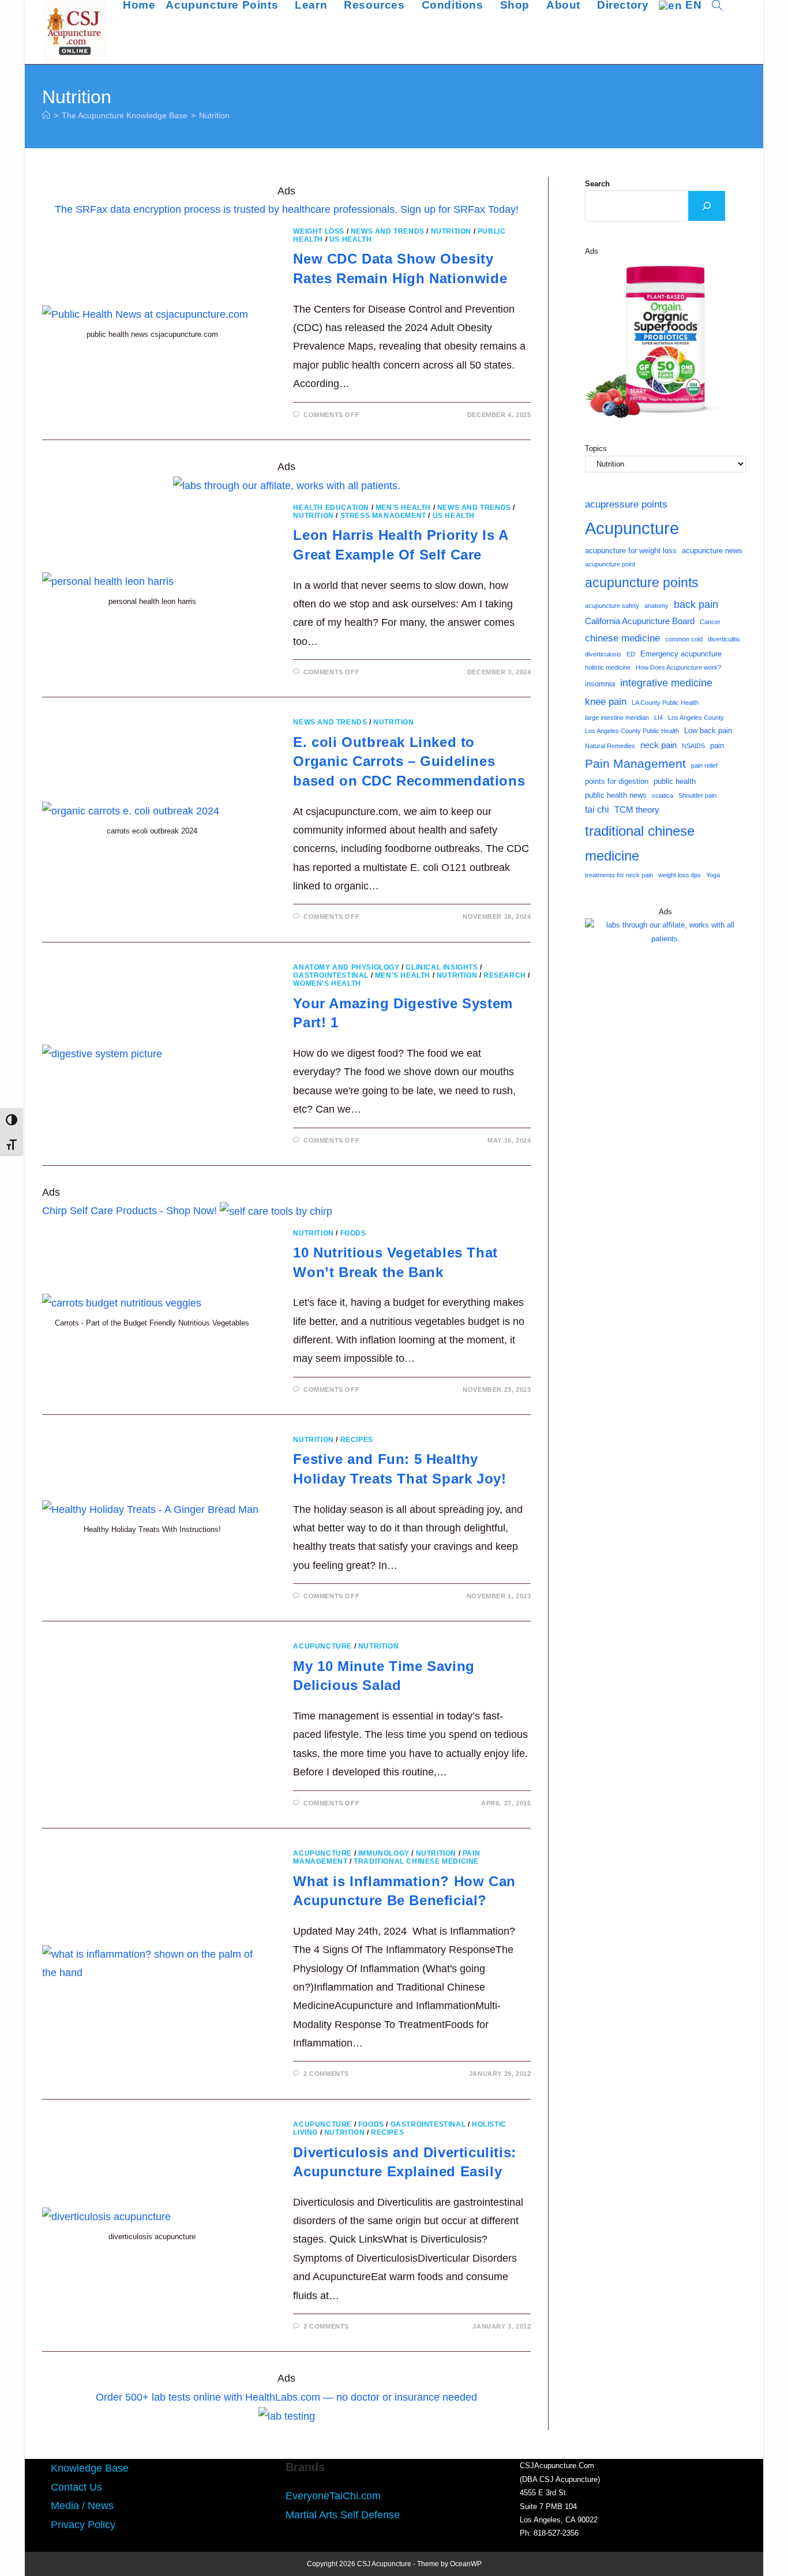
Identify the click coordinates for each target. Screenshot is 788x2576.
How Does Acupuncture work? (678, 667)
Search (597, 184)
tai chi (597, 810)
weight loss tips (680, 875)
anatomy (656, 606)
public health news (616, 795)
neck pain (658, 745)
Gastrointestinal (331, 975)
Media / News (82, 2506)
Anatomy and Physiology (346, 967)
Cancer (710, 622)
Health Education (331, 508)
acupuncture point (610, 564)
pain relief (704, 765)
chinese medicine (622, 638)
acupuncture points (642, 583)
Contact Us (76, 2487)
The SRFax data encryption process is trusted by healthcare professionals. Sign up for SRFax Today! (287, 209)
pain (717, 746)
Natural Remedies (610, 746)
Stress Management (383, 516)
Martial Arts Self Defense (343, 2515)
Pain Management (635, 764)
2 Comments (326, 2074)
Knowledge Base (90, 2468)
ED (631, 654)
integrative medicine (666, 683)
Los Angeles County (696, 718)
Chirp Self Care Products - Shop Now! (130, 1211)
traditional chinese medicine (640, 843)
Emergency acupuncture (681, 654)
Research (505, 975)
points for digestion (617, 781)
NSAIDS (693, 746)
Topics (596, 448)
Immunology (384, 1853)
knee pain (606, 701)
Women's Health (327, 983)
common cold (684, 639)
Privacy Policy (83, 2525)
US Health (350, 239)
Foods (353, 1233)
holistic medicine (608, 667)
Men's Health (403, 508)
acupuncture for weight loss (631, 551)
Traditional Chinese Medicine (416, 1861)
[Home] (46, 115)
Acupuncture (322, 1646)
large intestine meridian (617, 718)
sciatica (663, 795)
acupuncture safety (612, 606)
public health (675, 781)
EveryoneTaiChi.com (333, 2496)
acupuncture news (712, 551)
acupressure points (626, 504)
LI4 (658, 718)
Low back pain (708, 731)
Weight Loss (319, 231)
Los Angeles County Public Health (632, 731)
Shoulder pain (697, 795)
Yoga (713, 875)
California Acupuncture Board (640, 621)
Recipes (357, 1440)
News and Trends (388, 231)
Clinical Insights (442, 967)
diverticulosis (603, 654)
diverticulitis (724, 639)
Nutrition (214, 115)
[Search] (707, 206)
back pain (696, 604)
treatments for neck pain (619, 875)
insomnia (600, 684)
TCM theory (637, 810)
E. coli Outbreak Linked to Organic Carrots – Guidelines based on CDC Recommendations (409, 761)
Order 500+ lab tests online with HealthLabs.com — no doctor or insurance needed (286, 2397)
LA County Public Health (665, 703)
